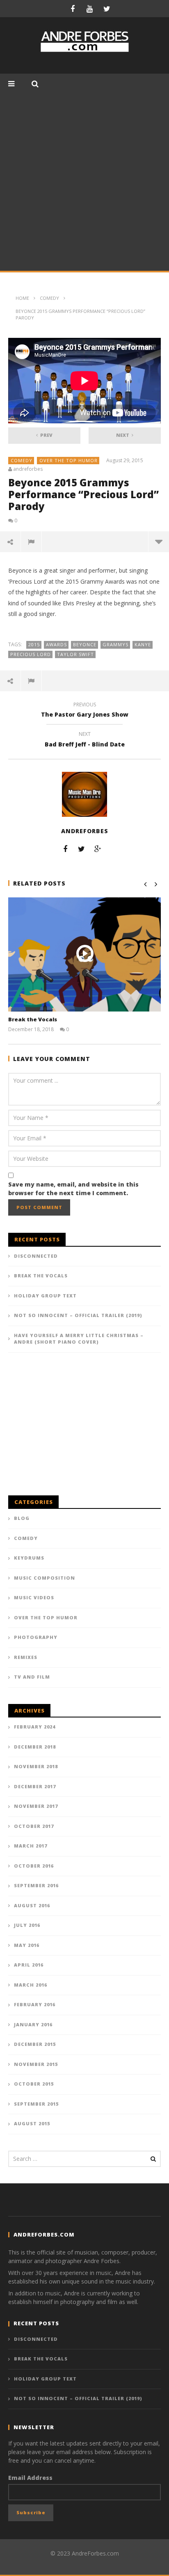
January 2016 (33, 2024)
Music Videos (34, 1597)
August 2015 (32, 2123)
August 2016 (32, 1905)
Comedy (22, 460)
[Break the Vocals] (84, 954)
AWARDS (56, 644)
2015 (34, 644)
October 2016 (34, 1866)
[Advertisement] (84, 182)
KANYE (143, 644)
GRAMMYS (115, 644)
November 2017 (36, 1806)
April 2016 (29, 1965)
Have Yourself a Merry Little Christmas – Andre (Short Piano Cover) (79, 1339)
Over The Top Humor (69, 460)
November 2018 (36, 1766)
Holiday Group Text (45, 1296)
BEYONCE (85, 644)
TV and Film (32, 1677)
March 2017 (31, 1846)
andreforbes (28, 469)
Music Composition (45, 1578)
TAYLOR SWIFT (75, 654)
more (159, 542)
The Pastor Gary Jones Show (85, 711)
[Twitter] (107, 9)
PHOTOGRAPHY (36, 1637)
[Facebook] (73, 9)
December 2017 (35, 1786)
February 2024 (35, 1727)
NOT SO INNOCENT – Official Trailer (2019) (78, 1315)
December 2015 (35, 2044)
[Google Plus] (98, 849)
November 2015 (36, 2064)
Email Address (30, 2478)
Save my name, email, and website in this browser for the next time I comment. (73, 1189)
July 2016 (27, 1925)
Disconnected (36, 1256)
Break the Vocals (33, 1019)
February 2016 (35, 2004)
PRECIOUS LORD (31, 654)
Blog (22, 1518)
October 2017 (34, 1826)
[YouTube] (90, 9)
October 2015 (34, 2084)
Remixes (26, 1657)
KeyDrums (29, 1558)
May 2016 (27, 1945)
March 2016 (31, 1985)
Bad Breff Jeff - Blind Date (85, 740)
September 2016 (36, 1885)
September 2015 (36, 2104)
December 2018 (35, 1747)
